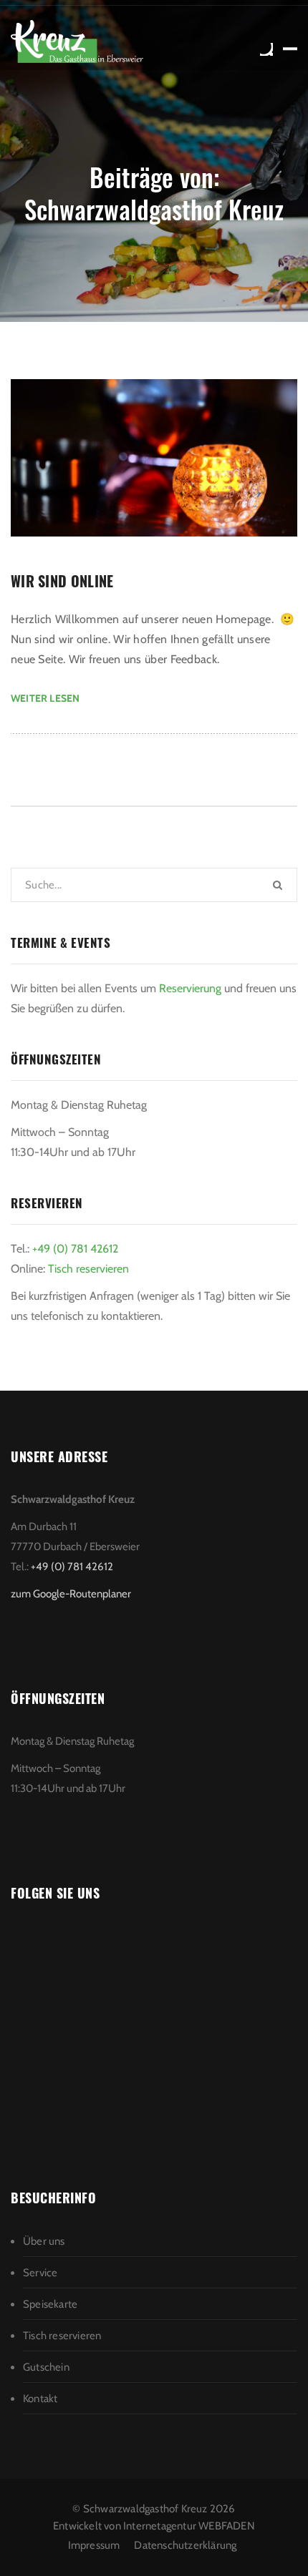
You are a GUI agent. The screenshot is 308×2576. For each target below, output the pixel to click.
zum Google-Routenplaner (71, 1594)
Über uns (44, 2241)
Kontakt (40, 2399)
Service (40, 2273)
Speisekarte (50, 2304)
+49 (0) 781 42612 (75, 1249)
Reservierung (192, 988)
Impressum (94, 2545)
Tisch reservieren (88, 1269)
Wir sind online (62, 581)
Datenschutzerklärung (185, 2545)
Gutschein (46, 2367)
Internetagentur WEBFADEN (189, 2526)
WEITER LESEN (45, 698)
